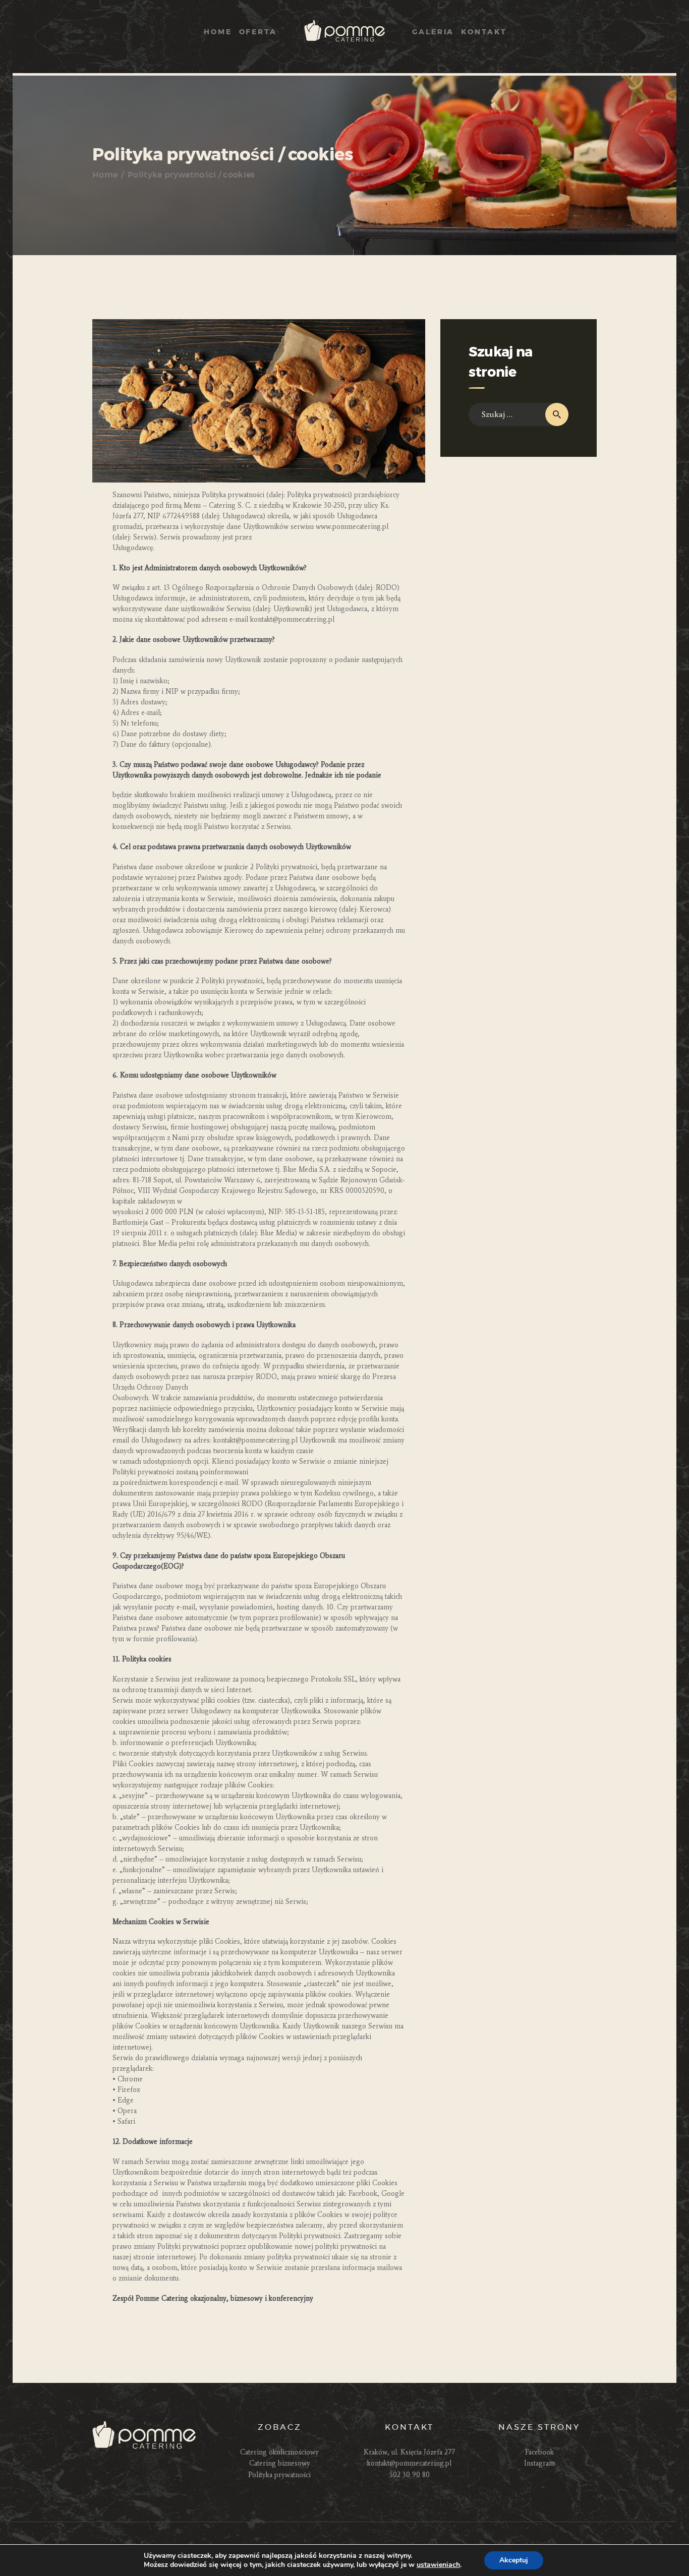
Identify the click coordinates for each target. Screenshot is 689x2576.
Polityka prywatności (279, 2475)
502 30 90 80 (410, 2475)
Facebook (539, 2452)
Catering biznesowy (280, 2463)
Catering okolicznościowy (279, 2452)
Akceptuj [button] (514, 2560)
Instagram (539, 2463)
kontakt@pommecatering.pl (409, 2463)
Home (105, 175)
